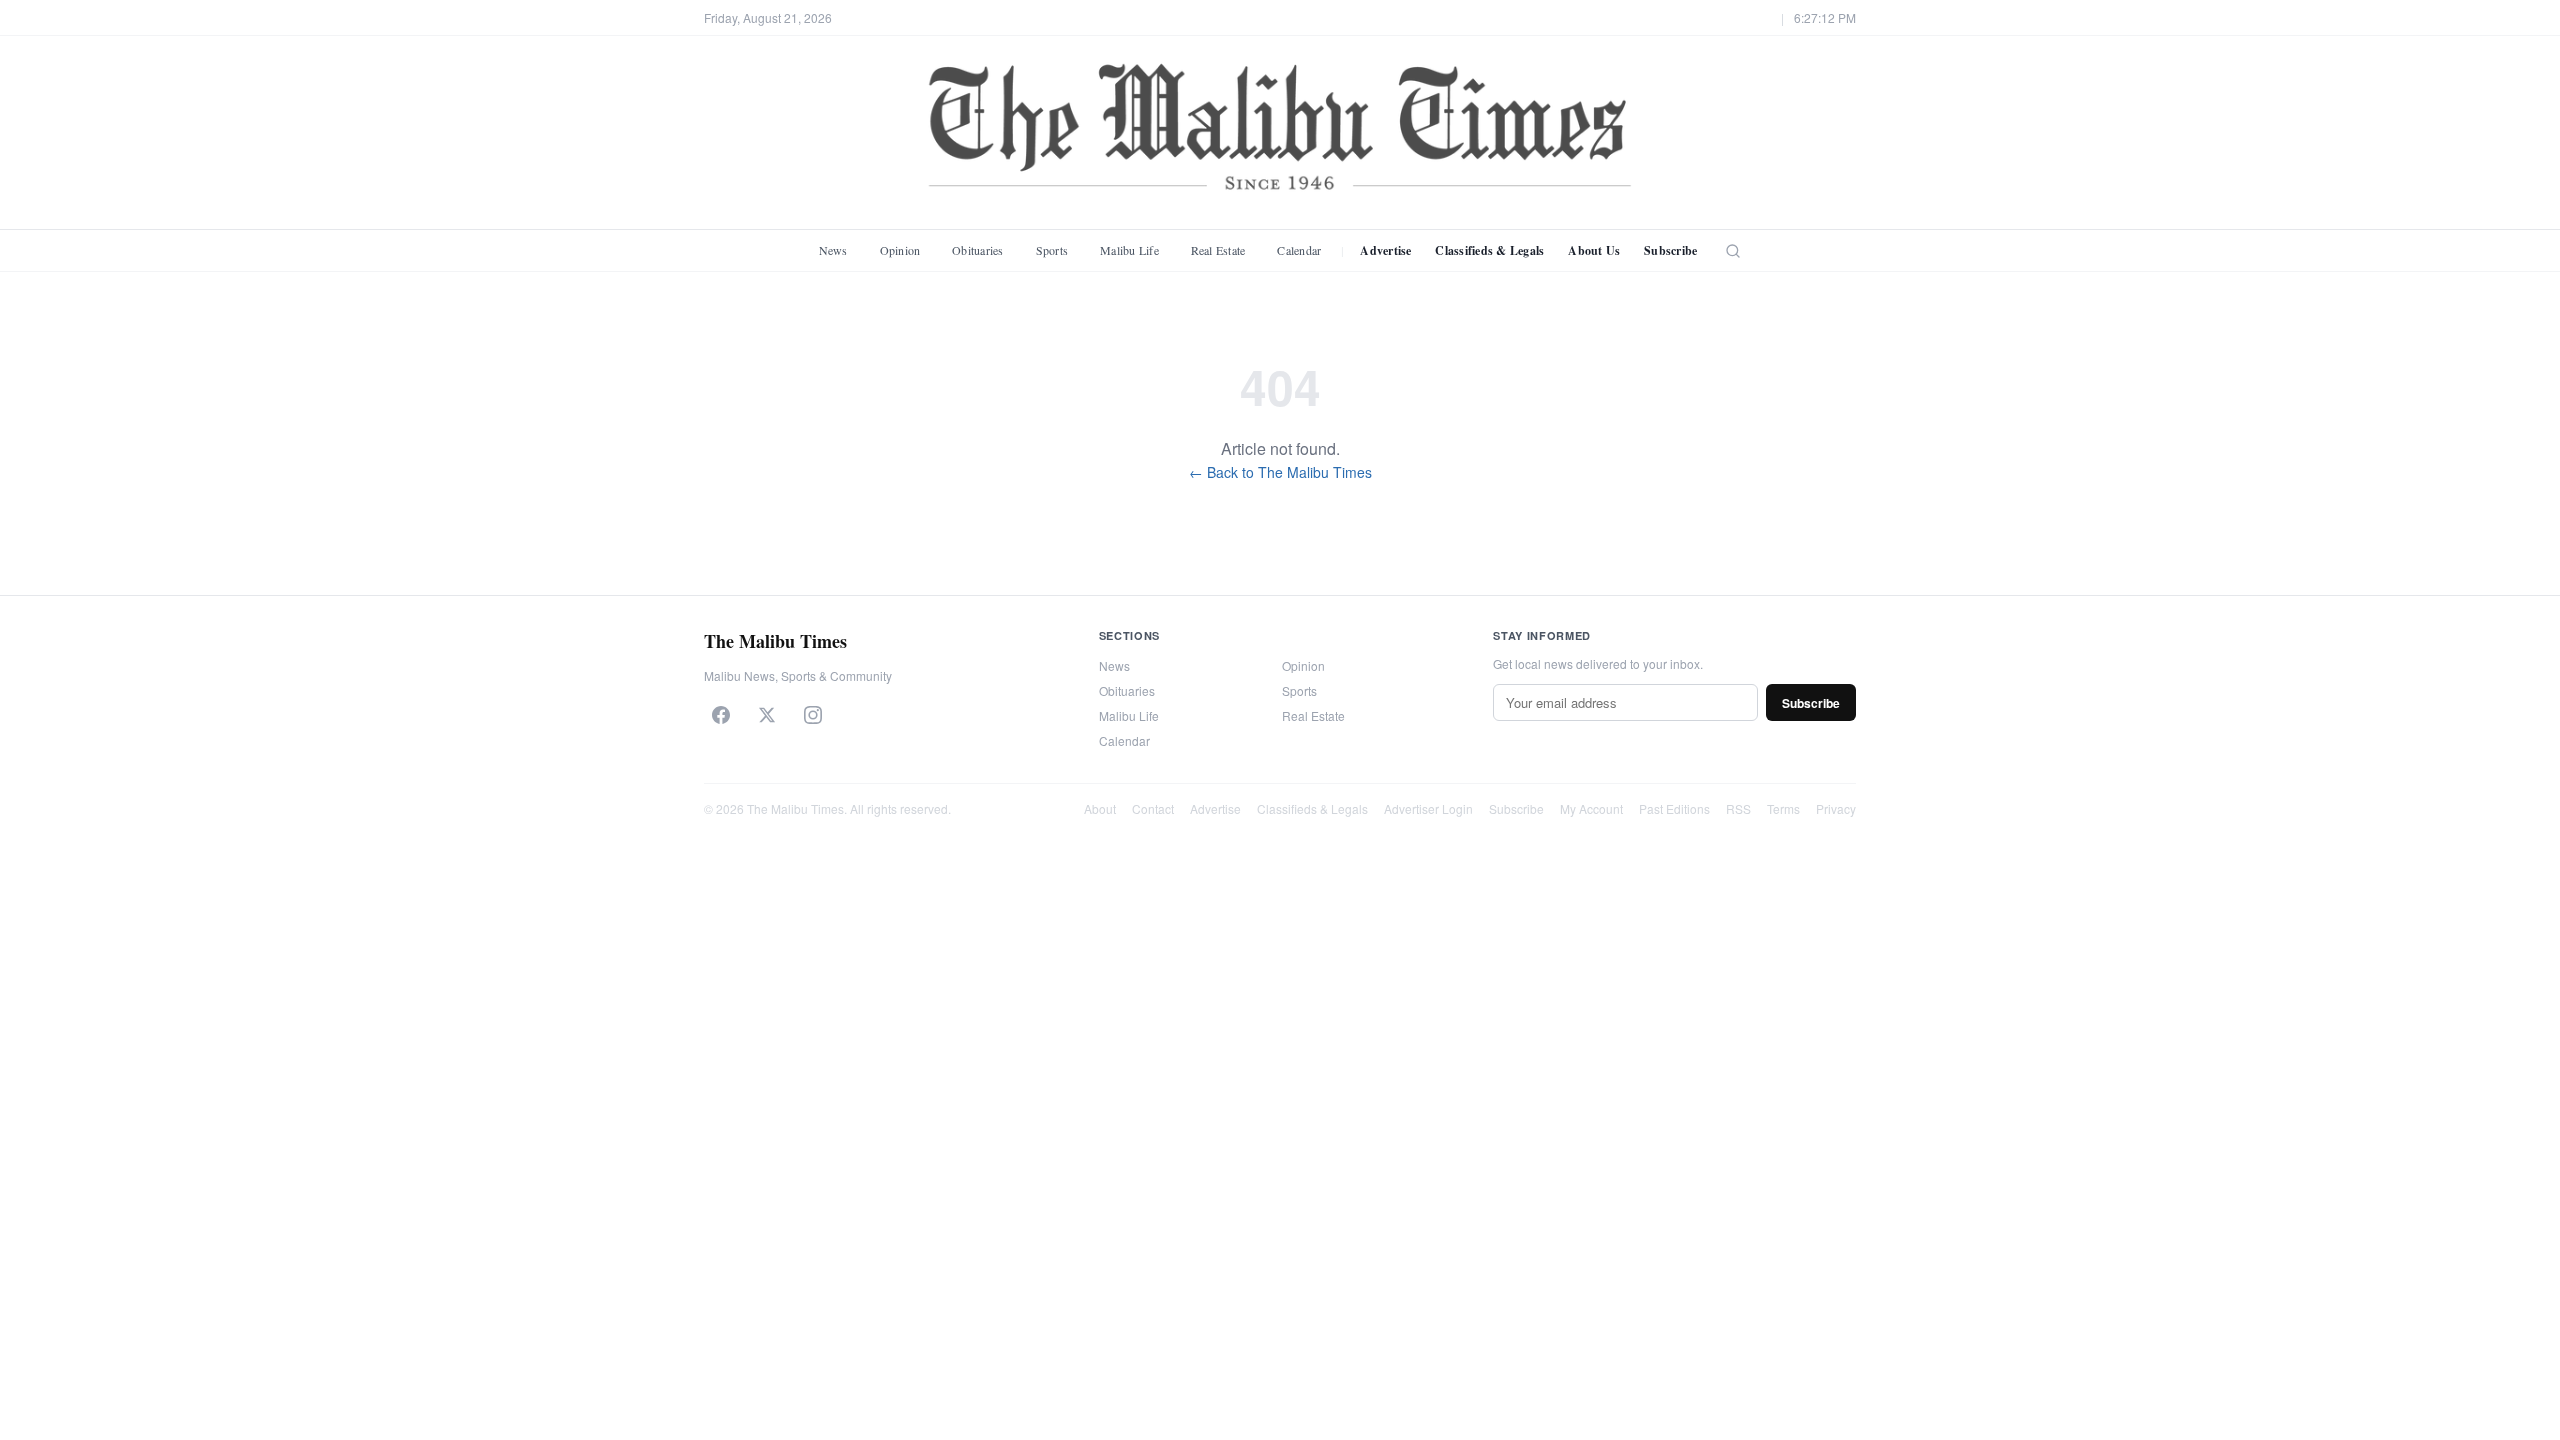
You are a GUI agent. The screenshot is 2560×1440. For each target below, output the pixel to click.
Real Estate (1218, 250)
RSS (1738, 808)
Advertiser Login (1428, 808)
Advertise (1385, 250)
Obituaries (977, 250)
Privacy (1836, 808)
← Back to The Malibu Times (1280, 472)
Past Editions (1674, 808)
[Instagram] (813, 715)
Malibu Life (1129, 250)
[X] (767, 715)
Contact (1153, 808)
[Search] (1733, 251)
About (1100, 808)
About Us (1594, 250)
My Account (1591, 808)
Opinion (900, 250)
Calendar (1299, 250)
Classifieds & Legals (1489, 250)
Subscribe (1670, 250)
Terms (1783, 808)
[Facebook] (721, 715)
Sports (1052, 250)
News (833, 250)
